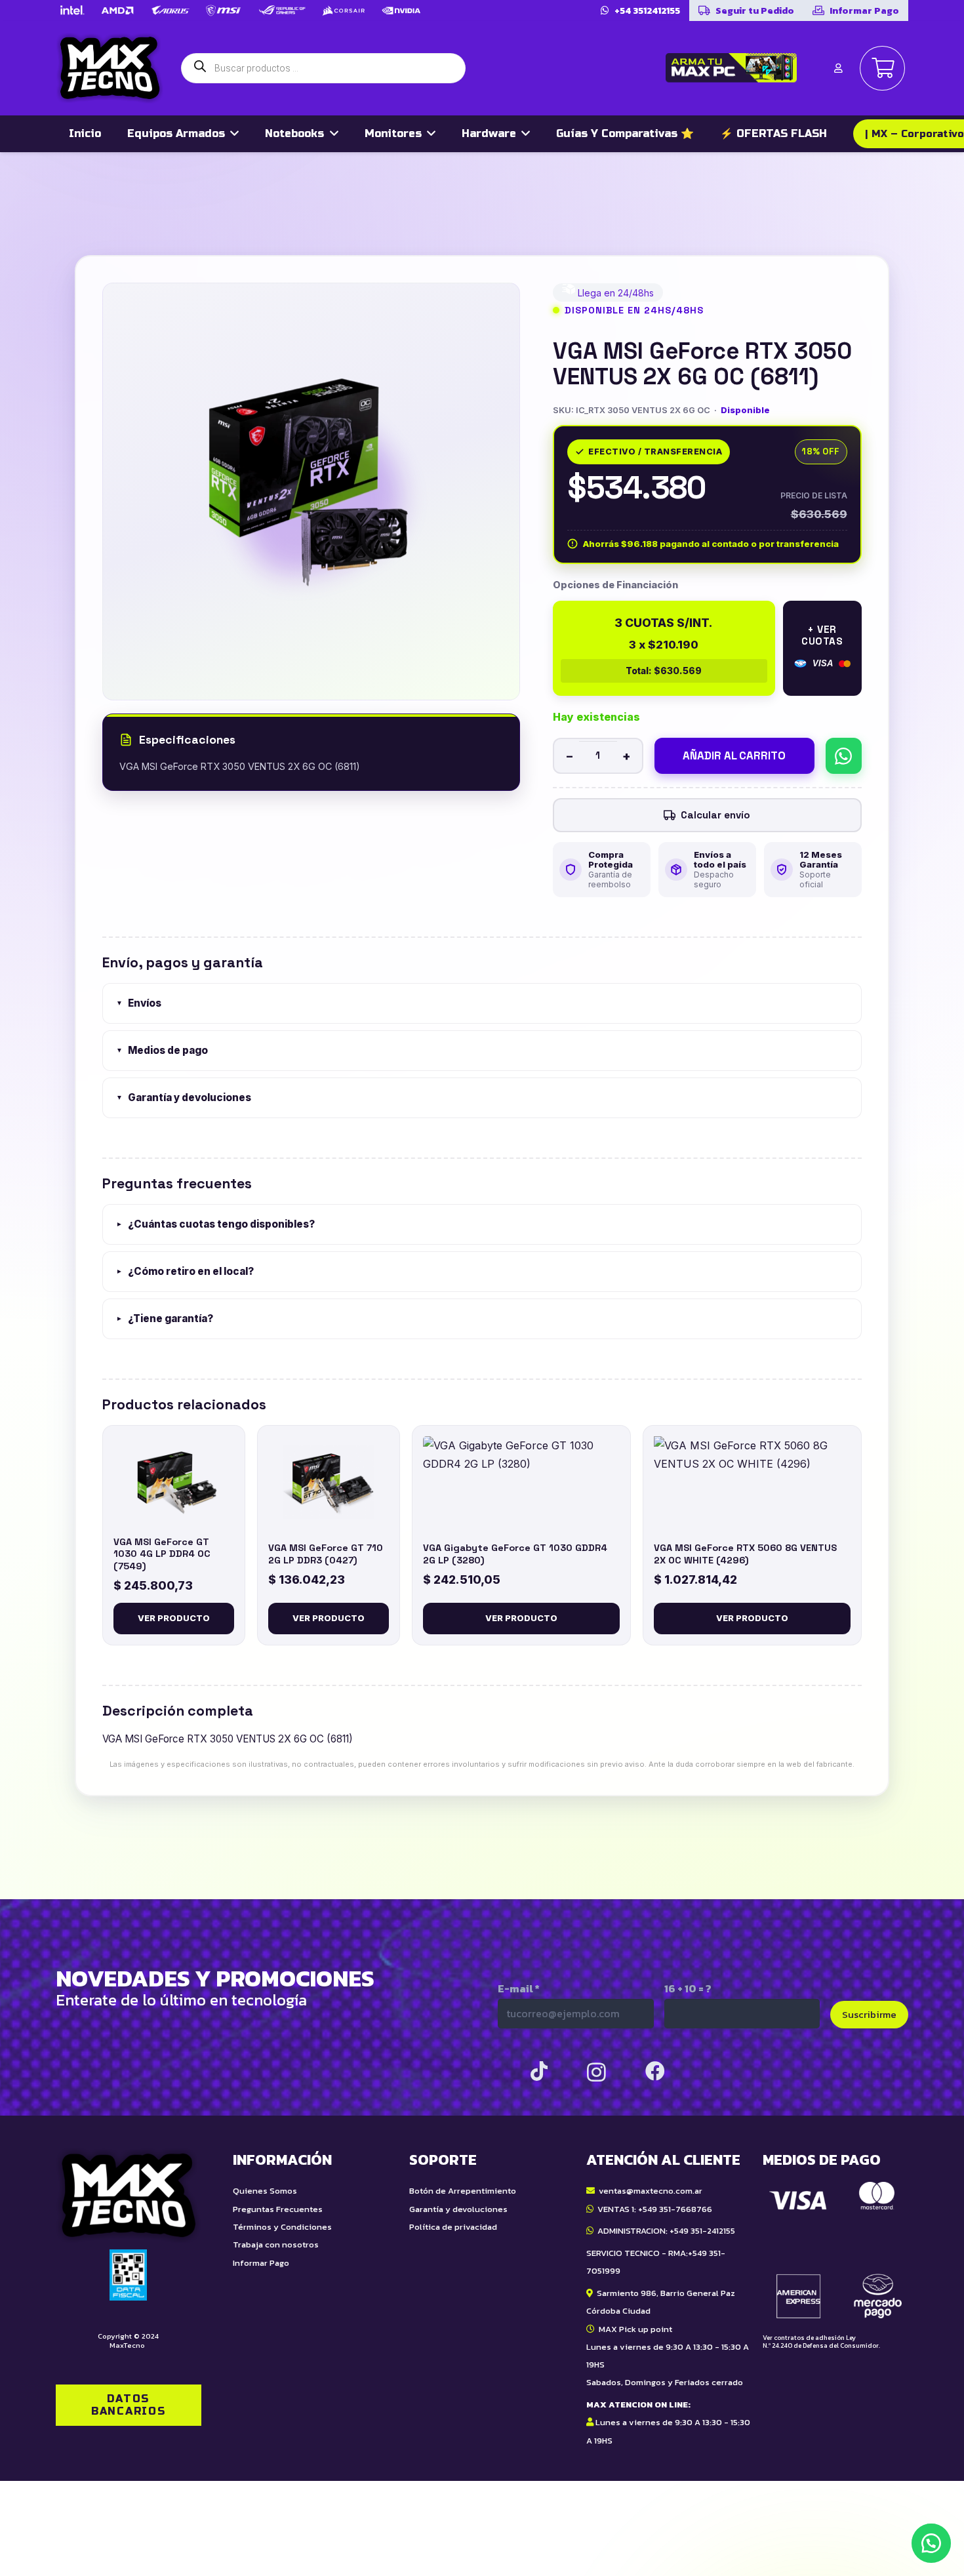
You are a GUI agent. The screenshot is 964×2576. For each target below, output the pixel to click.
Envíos (139, 1003)
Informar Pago (261, 2263)
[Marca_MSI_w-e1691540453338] (224, 10)
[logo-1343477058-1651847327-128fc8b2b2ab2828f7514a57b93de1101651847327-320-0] (110, 68)
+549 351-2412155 (702, 2231)
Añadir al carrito (734, 755)
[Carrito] (882, 69)
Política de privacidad (453, 2227)
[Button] (838, 68)
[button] (931, 2543)
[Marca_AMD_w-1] (118, 10)
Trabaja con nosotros (276, 2244)
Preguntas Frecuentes (278, 2209)
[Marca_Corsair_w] (344, 10)
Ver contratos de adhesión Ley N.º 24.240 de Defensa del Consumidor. (821, 2342)
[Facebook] (655, 2071)
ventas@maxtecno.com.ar (651, 2191)
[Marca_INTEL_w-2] (71, 10)
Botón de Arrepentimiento (463, 2191)
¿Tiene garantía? (165, 1318)
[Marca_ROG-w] (282, 10)
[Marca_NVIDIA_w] (401, 10)
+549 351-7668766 (675, 2209)
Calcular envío (715, 815)
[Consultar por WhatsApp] (844, 756)
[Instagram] (596, 2072)
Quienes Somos (265, 2191)
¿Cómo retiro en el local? (185, 1271)
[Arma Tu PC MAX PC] (731, 68)
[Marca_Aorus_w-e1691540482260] (170, 10)
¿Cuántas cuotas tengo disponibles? (215, 1224)
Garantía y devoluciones (184, 1097)
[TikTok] (539, 2071)
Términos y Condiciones (282, 2227)
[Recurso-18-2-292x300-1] (835, 2250)
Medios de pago (162, 1050)
